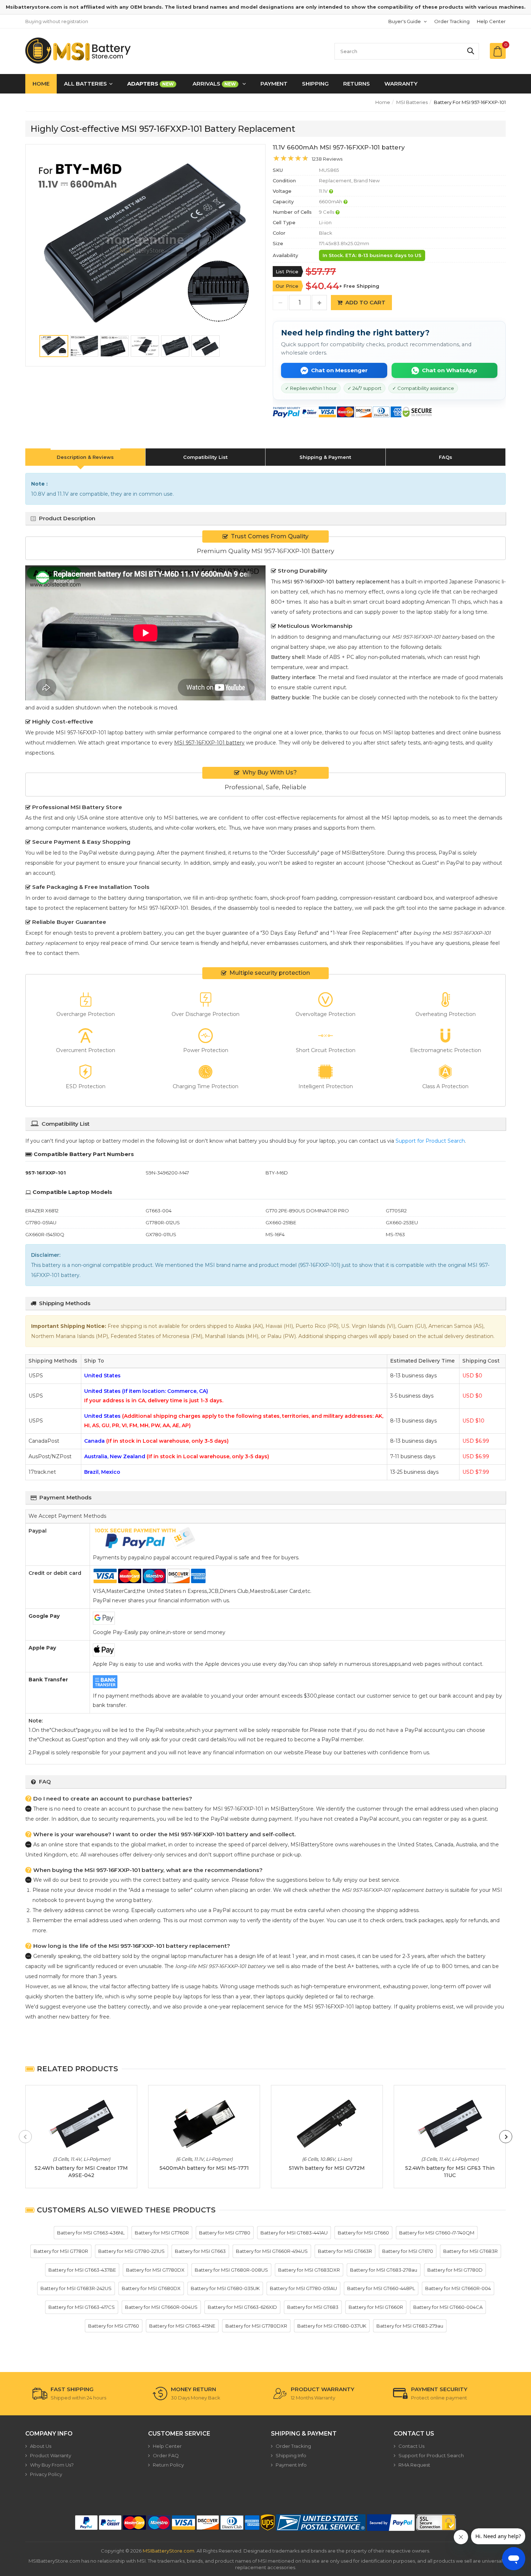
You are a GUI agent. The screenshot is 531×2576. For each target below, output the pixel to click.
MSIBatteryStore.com (169, 2551)
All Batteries (85, 84)
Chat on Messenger (339, 370)
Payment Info (291, 2465)
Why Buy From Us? (52, 2465)
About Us (41, 2446)
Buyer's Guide (405, 21)
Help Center (491, 21)
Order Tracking (452, 21)
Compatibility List (205, 457)
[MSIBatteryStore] (79, 51)
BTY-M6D (277, 1173)
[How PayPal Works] (391, 2523)
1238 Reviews (327, 159)
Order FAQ (166, 2455)
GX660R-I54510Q (45, 1234)
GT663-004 (159, 1211)
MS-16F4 (275, 1234)
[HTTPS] (436, 2523)
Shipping (315, 84)
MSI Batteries (412, 102)
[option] (145, 244)
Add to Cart (365, 302)
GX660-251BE (281, 1222)
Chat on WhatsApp (450, 370)
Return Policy (168, 2465)
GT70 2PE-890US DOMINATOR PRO (307, 1211)
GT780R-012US (163, 1222)
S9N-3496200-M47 (167, 1173)
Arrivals (214, 84)
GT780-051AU (41, 1222)
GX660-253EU (402, 1222)
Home (41, 84)
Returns (357, 84)
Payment (274, 84)
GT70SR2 (396, 1211)
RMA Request (414, 2465)
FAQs (446, 457)
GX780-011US (161, 1234)
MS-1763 (395, 1234)
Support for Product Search (430, 1141)
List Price (287, 271)
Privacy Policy (46, 2474)
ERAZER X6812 (42, 1211)
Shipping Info (291, 2455)
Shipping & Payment (325, 457)
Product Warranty (51, 2455)
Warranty (401, 84)
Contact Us (411, 2446)
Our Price (287, 286)
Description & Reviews (85, 457)
